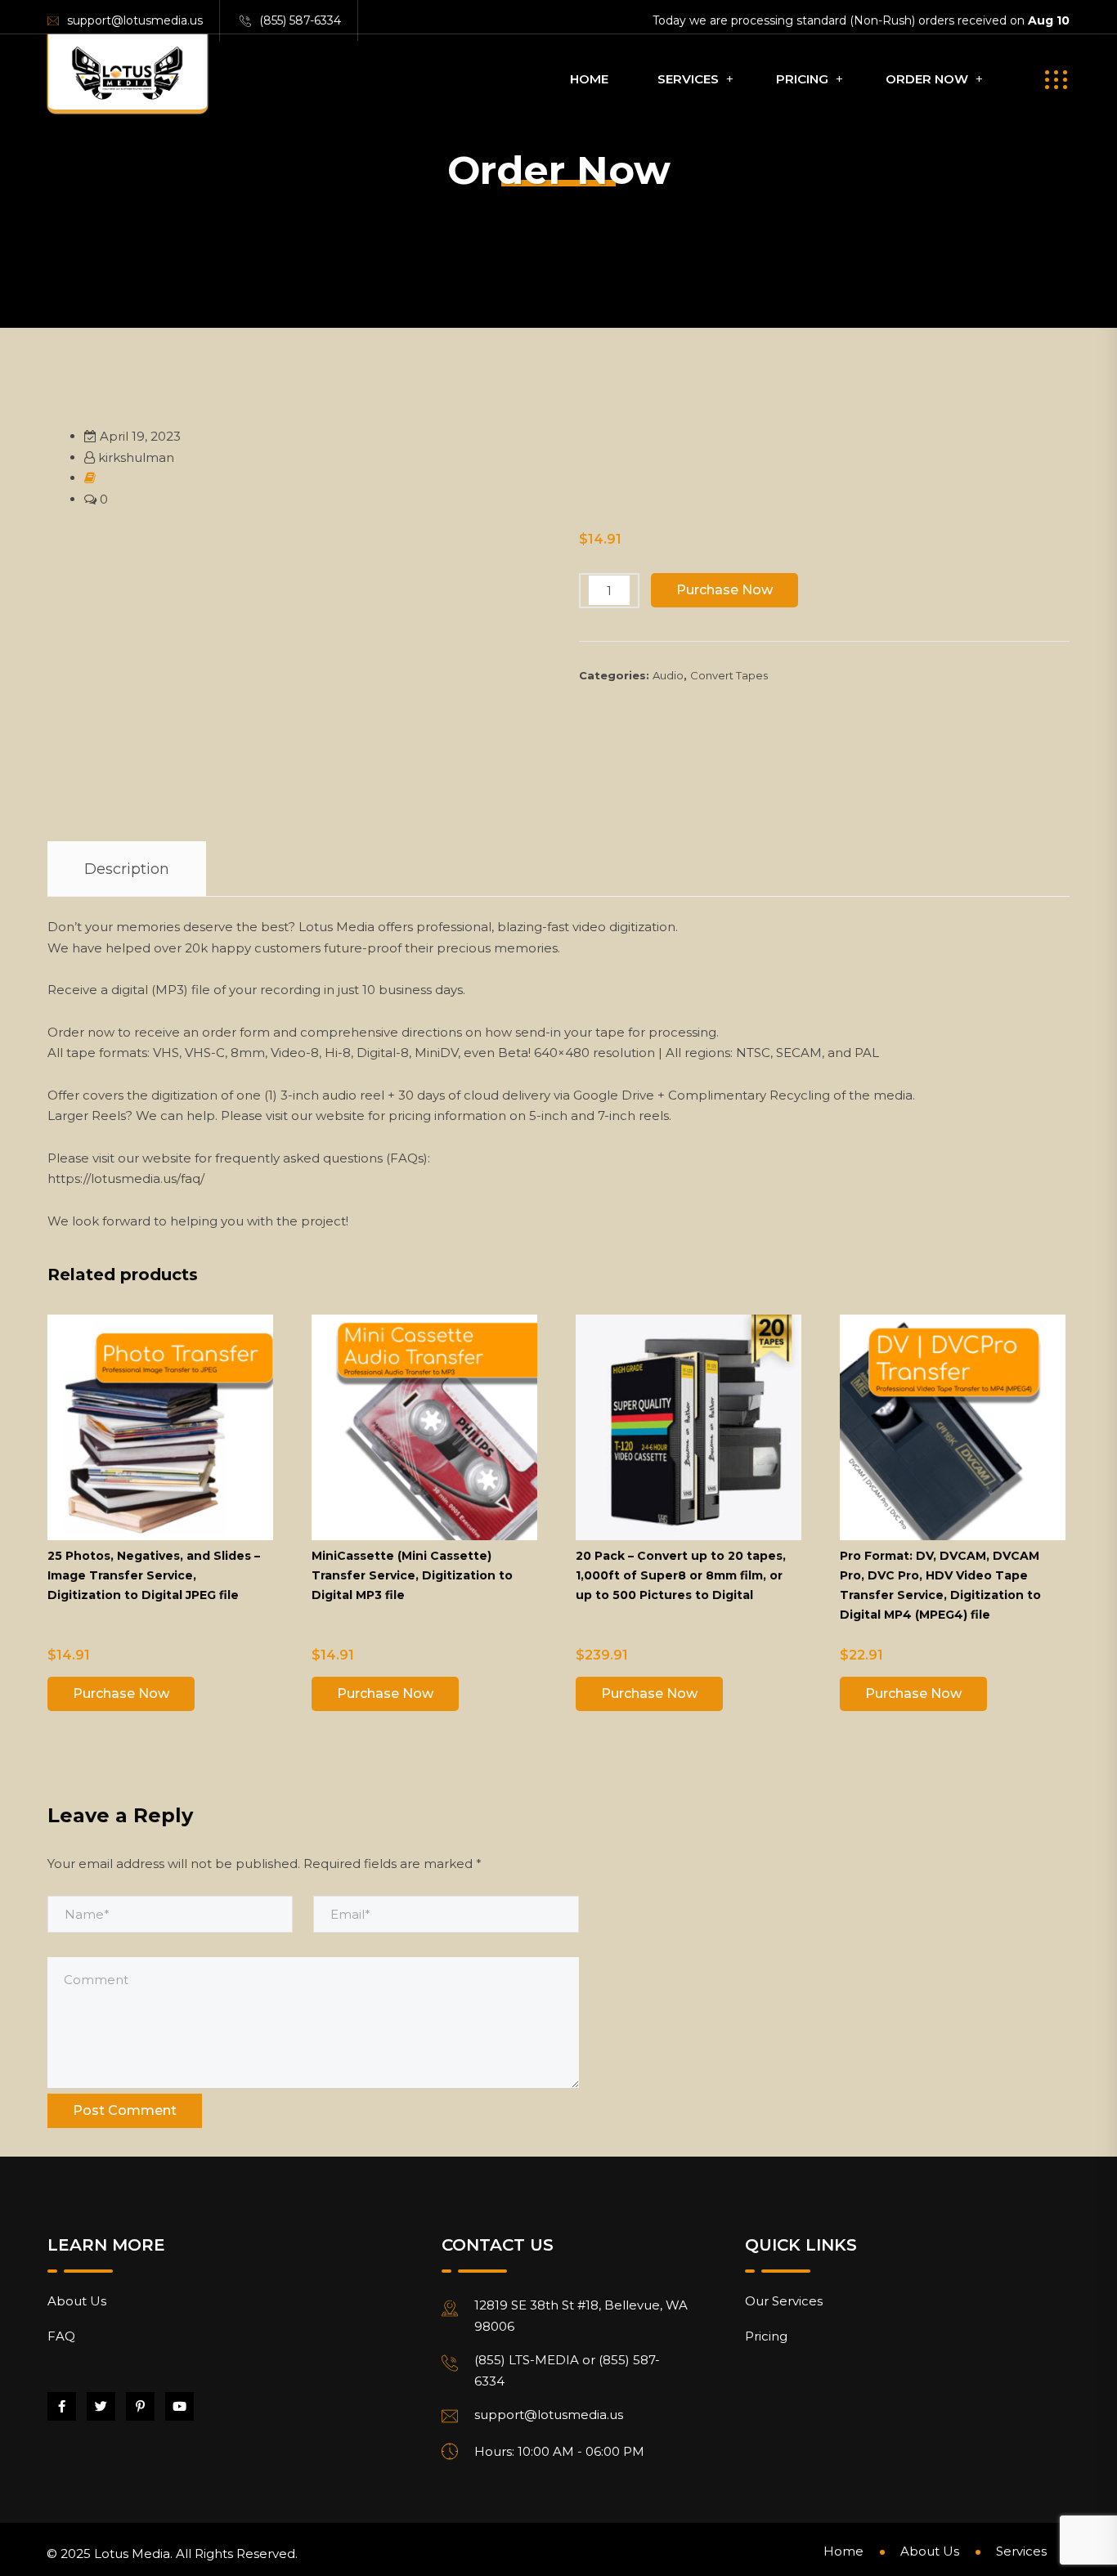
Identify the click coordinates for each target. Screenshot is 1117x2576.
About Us (77, 2301)
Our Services (784, 2301)
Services (688, 79)
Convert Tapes (729, 675)
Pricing (802, 79)
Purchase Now (724, 590)
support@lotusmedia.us (135, 20)
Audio (668, 675)
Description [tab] (127, 869)
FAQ (61, 2336)
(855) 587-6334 (300, 20)
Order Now (927, 79)
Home (589, 79)
